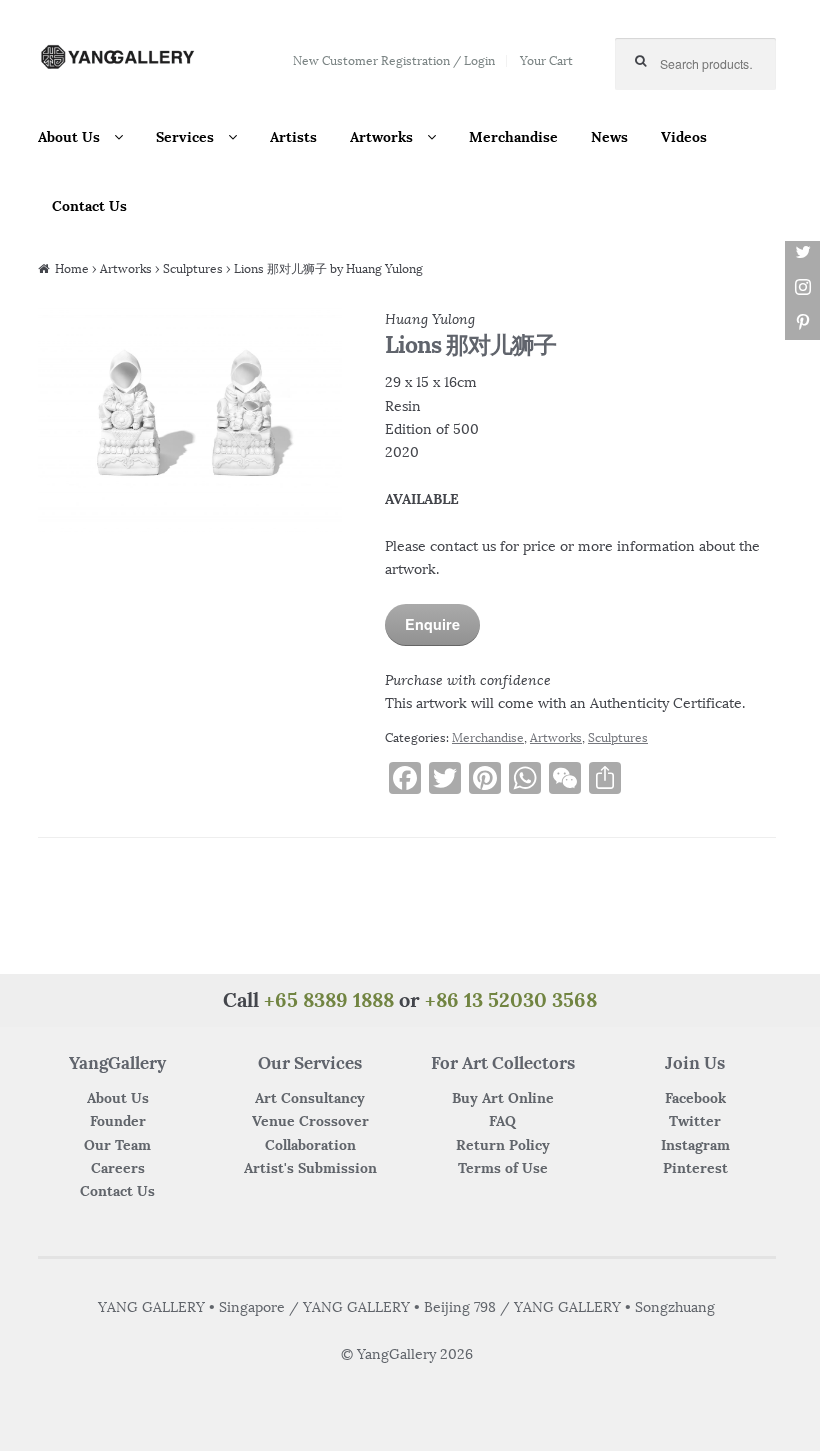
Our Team (117, 1145)
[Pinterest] (802, 322)
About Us (69, 137)
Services (185, 137)
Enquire (432, 624)
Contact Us (89, 206)
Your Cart (546, 60)
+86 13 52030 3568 (511, 999)
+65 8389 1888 (329, 999)
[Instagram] (802, 287)
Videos (684, 137)
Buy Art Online (503, 1098)
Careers (118, 1168)
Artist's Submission (310, 1168)
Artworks (381, 137)
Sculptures (193, 268)
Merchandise (513, 137)
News (609, 137)
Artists (293, 137)
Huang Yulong (430, 319)
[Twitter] (802, 252)
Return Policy (503, 1145)
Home (72, 268)
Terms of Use (503, 1168)
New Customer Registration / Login (394, 60)
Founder (118, 1121)
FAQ (502, 1121)
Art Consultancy (310, 1098)
